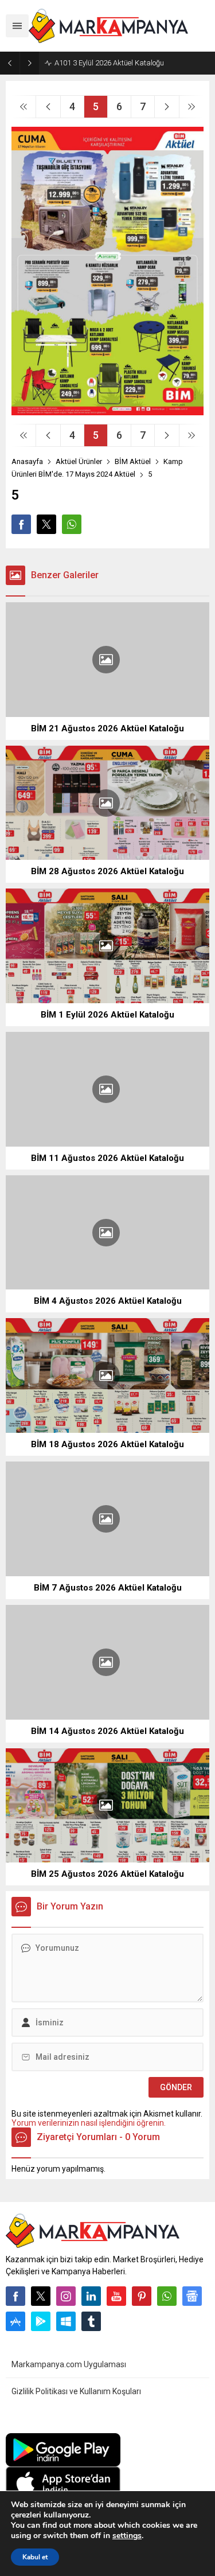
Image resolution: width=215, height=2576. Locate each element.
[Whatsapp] (167, 2296)
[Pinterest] (142, 2296)
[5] (107, 411)
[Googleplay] (41, 2321)
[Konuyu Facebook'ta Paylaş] (21, 524)
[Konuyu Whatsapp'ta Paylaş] (72, 524)
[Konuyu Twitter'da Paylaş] (46, 524)
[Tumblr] (91, 2321)
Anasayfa (27, 461)
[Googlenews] (192, 2296)
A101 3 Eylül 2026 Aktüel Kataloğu (109, 63)
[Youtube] (116, 2296)
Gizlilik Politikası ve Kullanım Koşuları (76, 2391)
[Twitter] (41, 2296)
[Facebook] (15, 2296)
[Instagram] (66, 2296)
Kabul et (35, 2557)
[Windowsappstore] (66, 2321)
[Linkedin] (91, 2296)
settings (127, 2536)
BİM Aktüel (133, 461)
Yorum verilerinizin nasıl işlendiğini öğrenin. (89, 2123)
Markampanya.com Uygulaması (69, 2364)
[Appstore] (15, 2321)
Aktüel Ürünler (79, 461)
